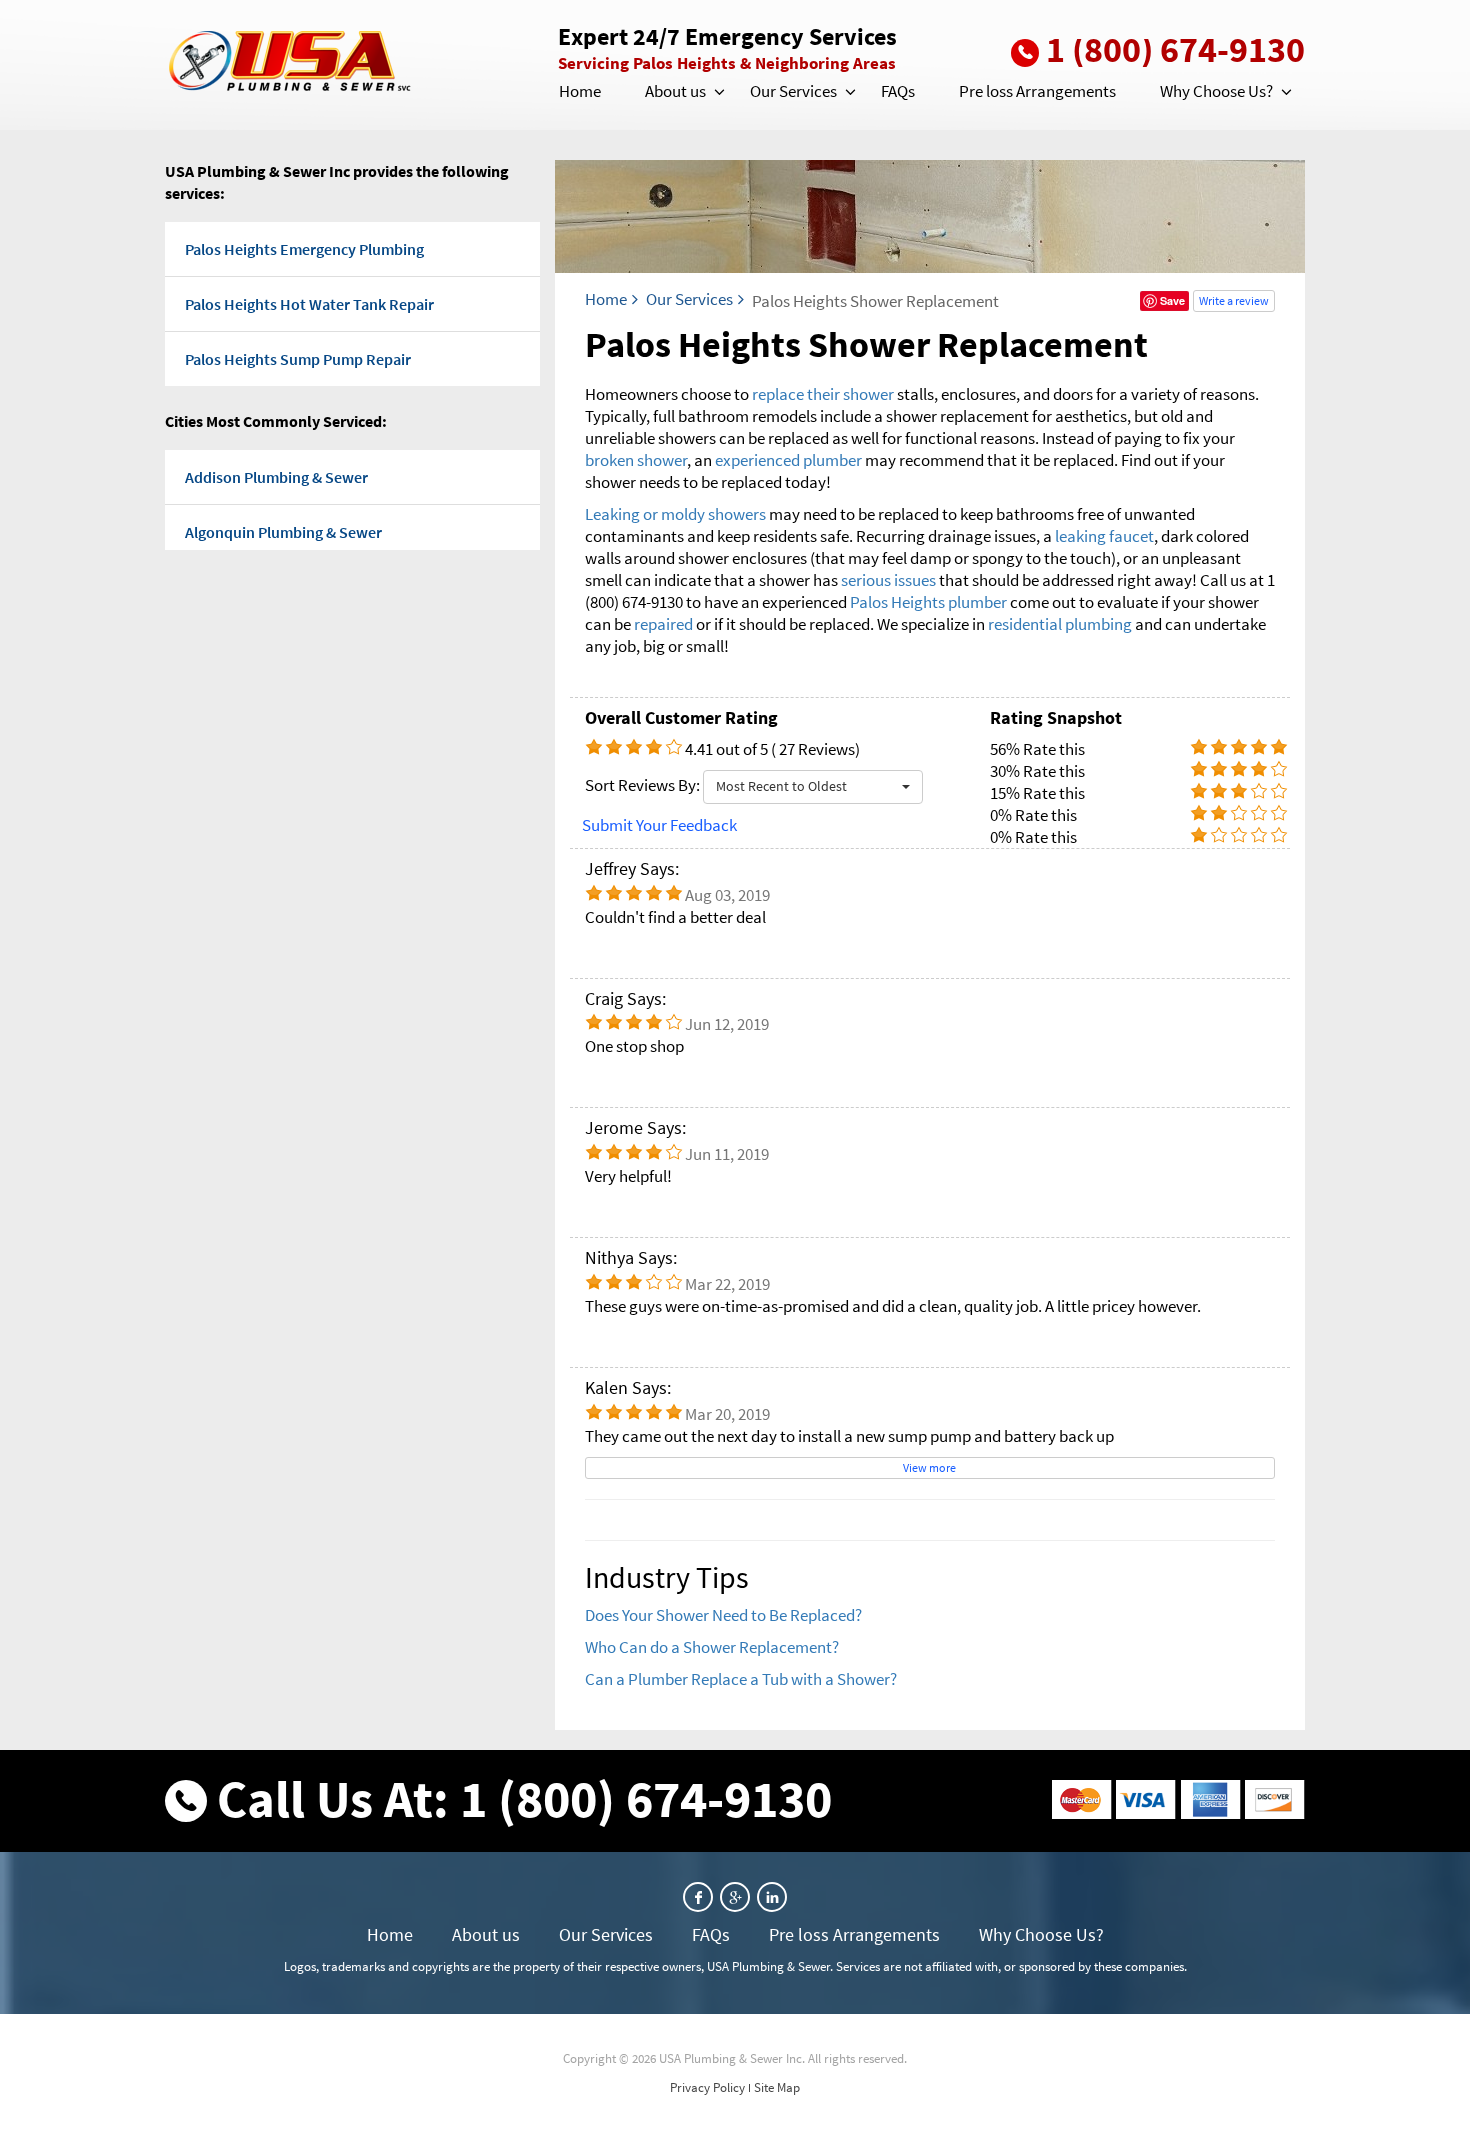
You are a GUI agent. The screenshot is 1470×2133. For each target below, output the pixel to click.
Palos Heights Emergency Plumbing (304, 249)
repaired (665, 624)
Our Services (793, 91)
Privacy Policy (707, 2087)
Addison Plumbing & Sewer (276, 477)
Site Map (777, 2087)
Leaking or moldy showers (675, 514)
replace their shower (823, 394)
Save (1172, 300)
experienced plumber (788, 460)
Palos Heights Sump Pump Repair (298, 359)
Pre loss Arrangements (1037, 91)
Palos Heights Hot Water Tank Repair (309, 304)
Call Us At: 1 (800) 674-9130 (524, 1798)
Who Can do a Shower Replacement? (712, 1647)
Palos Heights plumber (928, 602)
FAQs (898, 91)
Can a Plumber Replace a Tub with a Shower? (741, 1679)
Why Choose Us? (1216, 91)
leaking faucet (1104, 536)
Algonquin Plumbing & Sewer (283, 532)
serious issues (888, 580)
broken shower (636, 460)
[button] (718, 92)
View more (929, 1467)
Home (580, 91)
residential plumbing (1060, 624)
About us (675, 91)
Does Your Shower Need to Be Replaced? (723, 1615)
